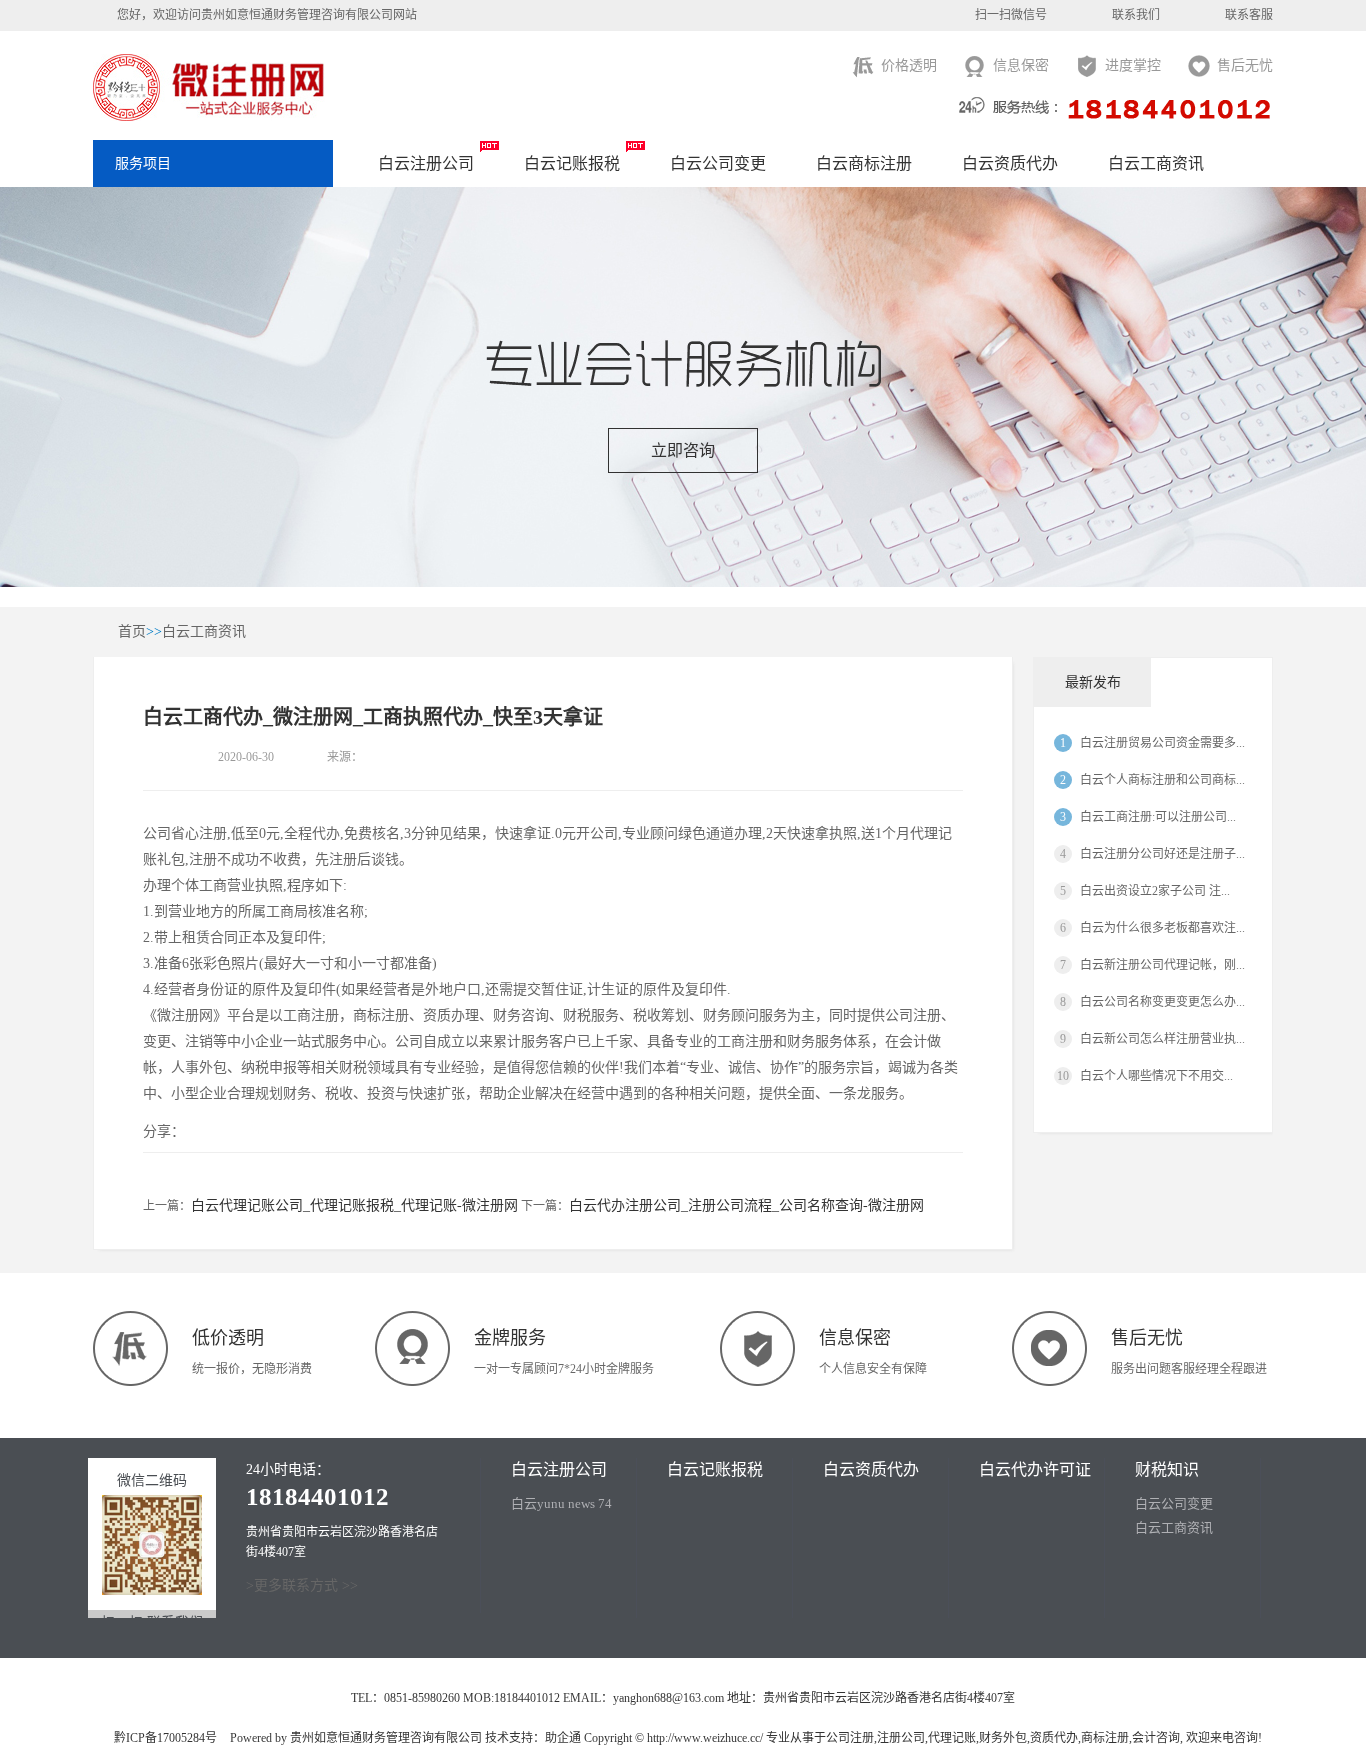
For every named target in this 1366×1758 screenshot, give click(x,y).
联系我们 (1136, 15)
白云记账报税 (572, 163)
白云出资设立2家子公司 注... (1155, 891)
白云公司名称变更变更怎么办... (1162, 1002)
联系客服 (1249, 15)
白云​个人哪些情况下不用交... (1156, 1076)
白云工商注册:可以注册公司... (1158, 817)
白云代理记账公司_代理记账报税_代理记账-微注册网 (354, 1205)
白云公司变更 (718, 163)
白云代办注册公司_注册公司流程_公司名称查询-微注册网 (746, 1205)
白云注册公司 (426, 163)
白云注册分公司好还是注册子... (1162, 854)
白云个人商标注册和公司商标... (1162, 780)
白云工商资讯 (1156, 163)
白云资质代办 (1010, 163)
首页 (132, 631)
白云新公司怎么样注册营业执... (1162, 1039)
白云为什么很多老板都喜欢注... (1162, 928)
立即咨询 (683, 450)
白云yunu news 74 (561, 1503)
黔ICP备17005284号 (165, 1738)
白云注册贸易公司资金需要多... (1162, 743)
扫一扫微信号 (1011, 15)
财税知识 (1167, 1469)
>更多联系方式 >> (302, 1585)
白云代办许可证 (1035, 1469)
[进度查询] (1341, 177)
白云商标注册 (864, 163)
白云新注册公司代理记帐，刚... (1162, 965)
